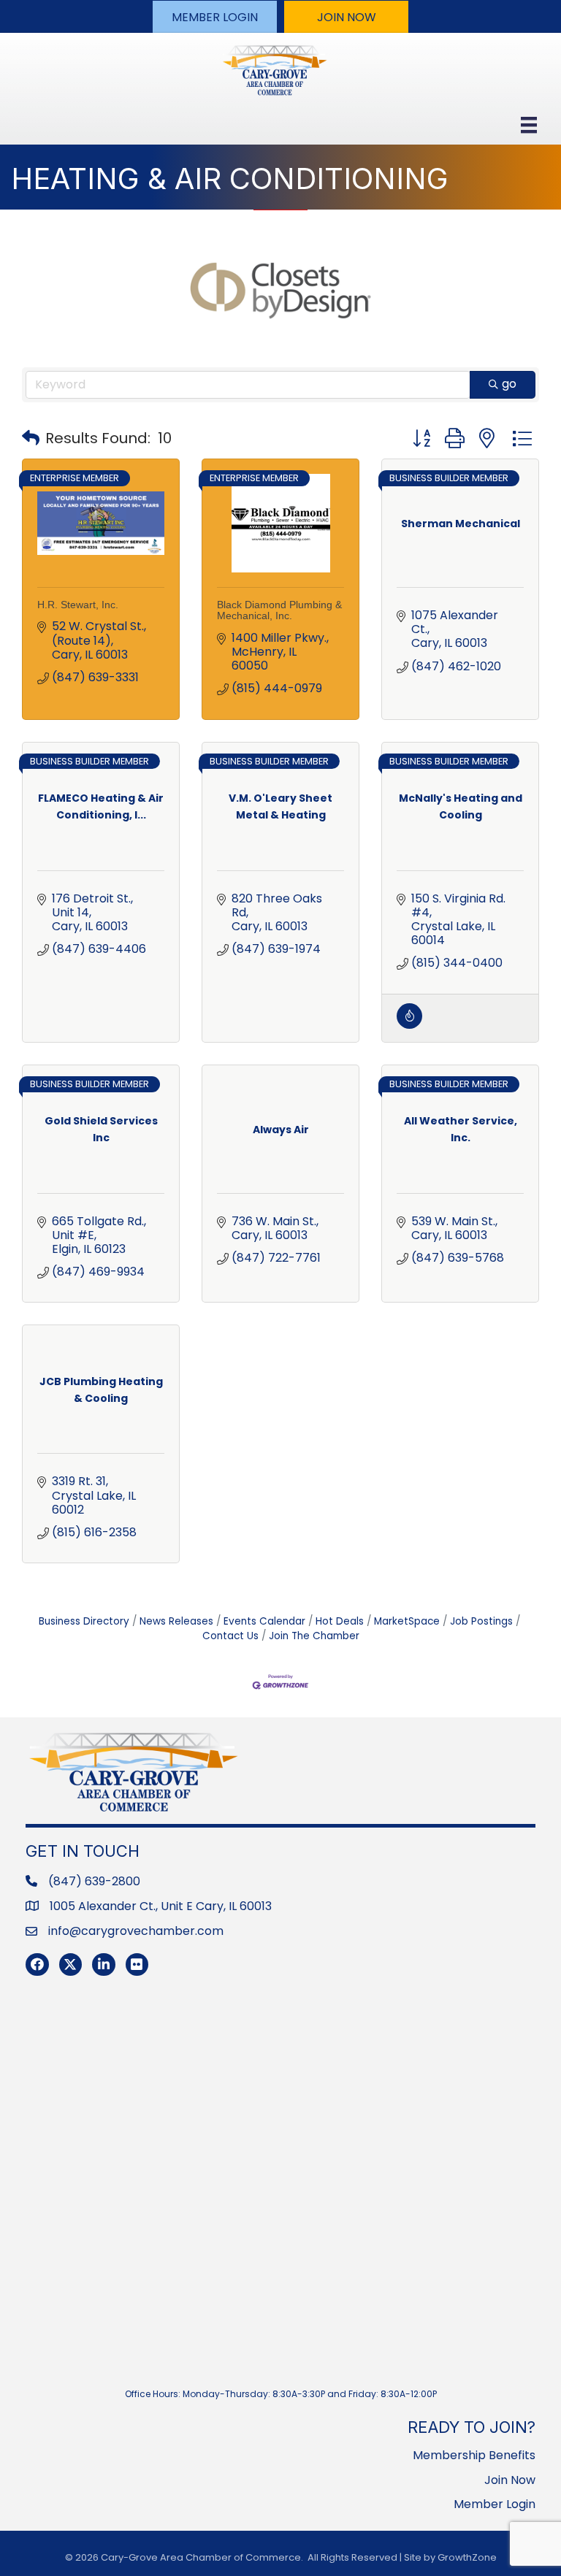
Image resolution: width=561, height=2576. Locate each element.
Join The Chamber (314, 1636)
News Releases (176, 1621)
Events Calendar (264, 1621)
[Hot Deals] (409, 1025)
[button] (215, 17)
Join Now (510, 2480)
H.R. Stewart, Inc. (78, 605)
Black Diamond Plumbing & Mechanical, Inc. (279, 610)
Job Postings (481, 1621)
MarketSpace (407, 1621)
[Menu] (529, 125)
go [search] (509, 384)
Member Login (495, 2504)
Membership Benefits (474, 2455)
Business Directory (84, 1621)
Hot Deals (340, 1621)
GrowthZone (467, 2557)
